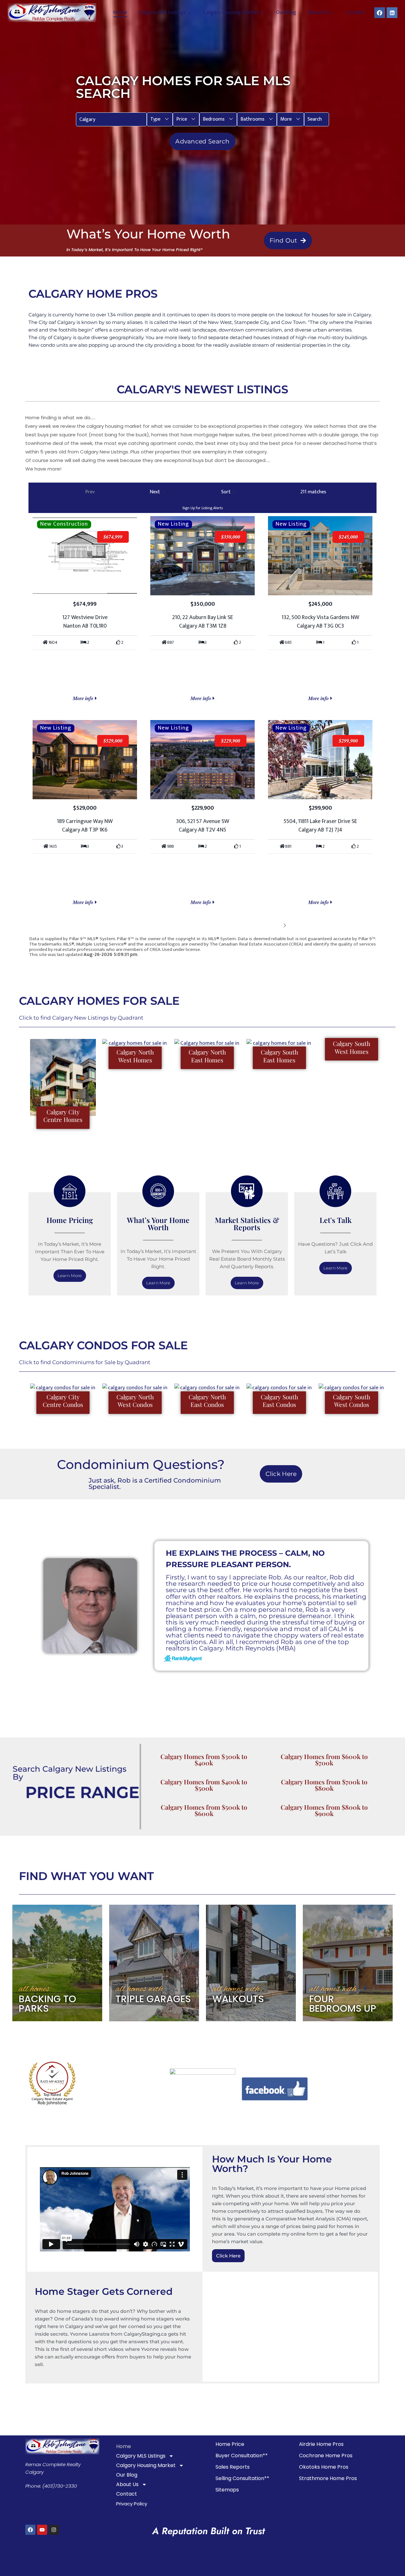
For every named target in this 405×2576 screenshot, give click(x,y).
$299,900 (348, 741)
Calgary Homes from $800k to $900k (324, 1810)
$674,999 (113, 537)
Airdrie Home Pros (321, 2444)
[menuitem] (160, 119)
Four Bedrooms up (343, 2004)
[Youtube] (42, 2530)
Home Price (230, 2444)
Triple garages (153, 1999)
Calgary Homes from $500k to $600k (204, 1810)
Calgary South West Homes (352, 1047)
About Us (127, 2484)
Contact (356, 13)
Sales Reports (233, 2467)
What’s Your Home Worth (158, 1224)
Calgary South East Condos (279, 1401)
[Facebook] (380, 13)
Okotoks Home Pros (324, 2467)
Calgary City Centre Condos (63, 1401)
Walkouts (238, 1999)
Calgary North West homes (135, 1056)
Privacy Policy (132, 2504)
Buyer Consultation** (242, 2456)
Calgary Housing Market (146, 2465)
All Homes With (139, 1989)
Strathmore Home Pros (328, 2478)
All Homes (34, 1989)
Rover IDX (366, 960)
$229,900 (231, 741)
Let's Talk (336, 1220)
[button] (160, 119)
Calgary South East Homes (279, 1056)
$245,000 (348, 537)
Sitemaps (227, 2490)
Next (275, 925)
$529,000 (113, 741)
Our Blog (286, 13)
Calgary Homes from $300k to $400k (204, 1760)
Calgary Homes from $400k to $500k (204, 1785)
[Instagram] (54, 2530)
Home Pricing (70, 1220)
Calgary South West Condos (352, 1401)
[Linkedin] (392, 13)
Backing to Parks (47, 2004)
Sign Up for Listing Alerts (202, 508)
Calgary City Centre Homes (63, 1116)
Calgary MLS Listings (141, 2456)
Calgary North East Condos (207, 1401)
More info (84, 698)
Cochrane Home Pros (326, 2456)
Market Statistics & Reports (247, 1224)
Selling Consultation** (242, 2478)
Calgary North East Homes (207, 1056)
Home (120, 13)
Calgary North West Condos (135, 1401)
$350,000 (231, 537)
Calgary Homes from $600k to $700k (324, 1760)
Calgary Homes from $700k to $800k (324, 1785)
